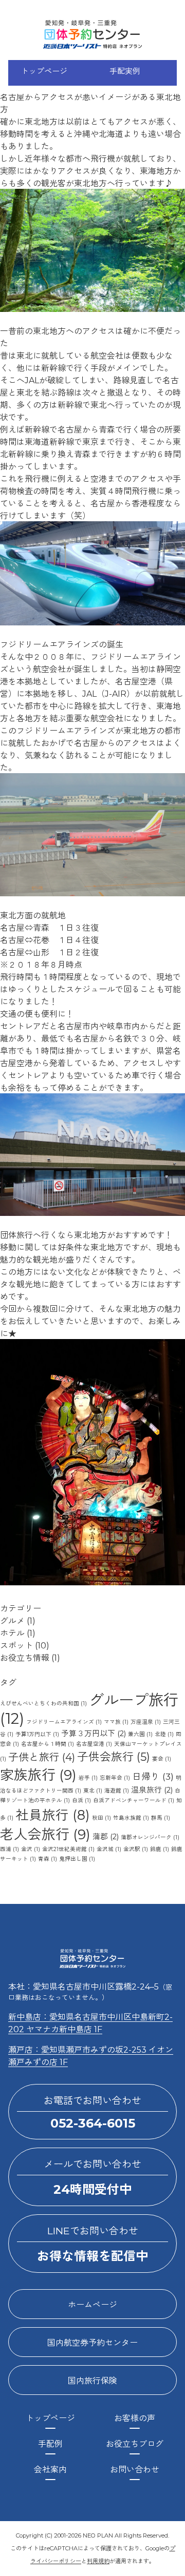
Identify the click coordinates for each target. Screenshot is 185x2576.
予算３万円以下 (94, 1734)
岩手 (88, 1778)
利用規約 (98, 2561)
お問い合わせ (135, 2470)
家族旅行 (38, 1775)
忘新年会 (115, 1778)
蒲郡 (106, 1837)
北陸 (164, 1734)
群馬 (161, 1818)
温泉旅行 (152, 1790)
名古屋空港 (94, 1744)
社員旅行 (53, 1815)
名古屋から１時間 (48, 1744)
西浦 (10, 1849)
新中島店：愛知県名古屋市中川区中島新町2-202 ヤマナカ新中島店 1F (90, 2023)
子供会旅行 (114, 1757)
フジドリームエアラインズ (64, 1722)
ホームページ (92, 2305)
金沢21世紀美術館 (68, 1849)
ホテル (12, 1633)
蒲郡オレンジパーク (150, 1837)
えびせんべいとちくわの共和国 (43, 1704)
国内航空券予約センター (92, 2343)
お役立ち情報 (25, 1658)
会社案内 (50, 2470)
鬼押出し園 (77, 1859)
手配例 (50, 2444)
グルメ (12, 1621)
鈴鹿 (160, 1849)
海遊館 (117, 1791)
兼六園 (140, 1734)
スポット (16, 1646)
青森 (48, 1859)
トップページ (44, 71)
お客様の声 (135, 2418)
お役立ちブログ (135, 2444)
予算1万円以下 (37, 1734)
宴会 (162, 1759)
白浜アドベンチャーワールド (134, 1801)
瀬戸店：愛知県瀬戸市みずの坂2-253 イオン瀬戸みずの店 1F (91, 2056)
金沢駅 (136, 1849)
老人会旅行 (45, 1834)
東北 (93, 1791)
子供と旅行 (42, 1757)
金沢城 (109, 1849)
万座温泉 (146, 1722)
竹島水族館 (131, 1818)
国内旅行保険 (92, 2381)
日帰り (153, 1776)
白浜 (81, 1801)
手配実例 (125, 71)
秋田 (101, 1818)
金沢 (31, 1849)
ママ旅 (116, 1722)
